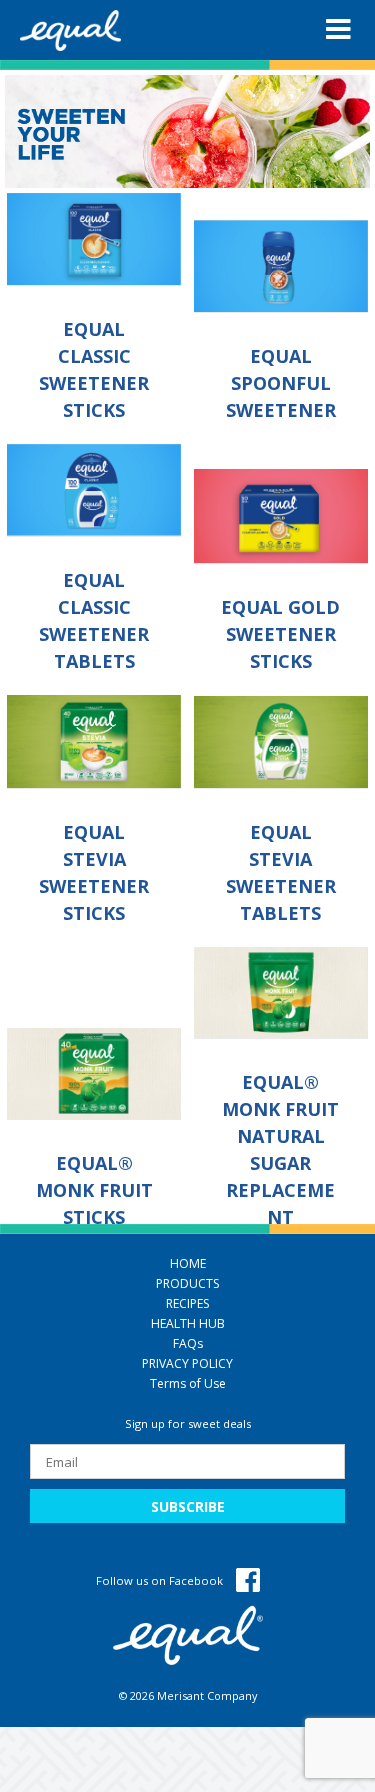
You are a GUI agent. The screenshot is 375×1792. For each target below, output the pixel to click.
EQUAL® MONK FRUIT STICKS (94, 1190)
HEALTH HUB (188, 1323)
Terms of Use (188, 1383)
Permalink (95, 239)
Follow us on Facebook (161, 1580)
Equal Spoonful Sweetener (281, 383)
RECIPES (187, 1303)
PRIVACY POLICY (187, 1363)
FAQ (188, 1343)
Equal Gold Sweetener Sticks (280, 634)
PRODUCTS (187, 1283)
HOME (188, 1263)
